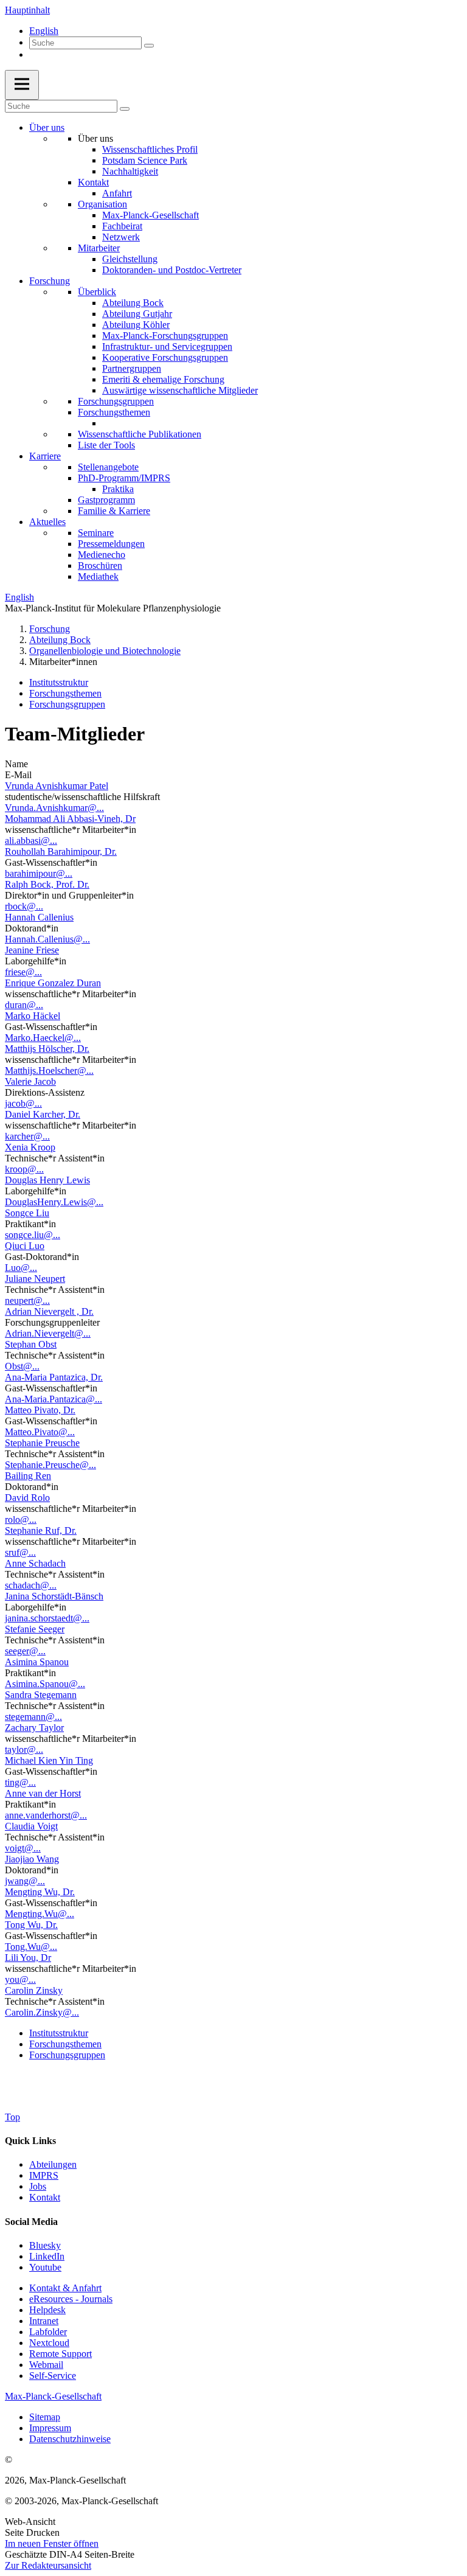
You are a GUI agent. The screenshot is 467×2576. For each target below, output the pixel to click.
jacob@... (23, 1103)
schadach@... (31, 1585)
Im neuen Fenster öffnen (52, 2543)
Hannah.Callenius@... (47, 939)
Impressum (50, 2428)
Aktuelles (47, 522)
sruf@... (20, 1552)
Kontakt (93, 182)
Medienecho (102, 555)
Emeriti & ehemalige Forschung (163, 379)
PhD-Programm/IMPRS (124, 478)
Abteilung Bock (133, 303)
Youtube (45, 2267)
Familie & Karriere (114, 511)
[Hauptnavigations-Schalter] (22, 85)
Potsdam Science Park (145, 160)
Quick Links (30, 2141)
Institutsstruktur (59, 682)
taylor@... (24, 1749)
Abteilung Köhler (136, 325)
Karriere (45, 456)
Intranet (44, 2321)
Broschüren (100, 566)
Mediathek (98, 576)
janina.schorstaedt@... (47, 1618)
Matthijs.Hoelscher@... (49, 1070)
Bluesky (45, 2245)
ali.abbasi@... (31, 841)
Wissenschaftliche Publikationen (140, 434)
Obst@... (22, 1366)
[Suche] (149, 46)
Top (12, 2117)
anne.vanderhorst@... (46, 1815)
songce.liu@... (33, 1235)
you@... (20, 1979)
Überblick (97, 292)
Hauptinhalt (27, 10)
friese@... (23, 972)
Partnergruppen (132, 368)
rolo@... (21, 1519)
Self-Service (53, 2376)
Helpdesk (47, 2310)
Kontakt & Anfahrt (65, 2288)
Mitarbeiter (99, 248)
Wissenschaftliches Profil (150, 149)
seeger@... (25, 1651)
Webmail (46, 2365)
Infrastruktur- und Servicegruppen (167, 346)
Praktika (118, 489)
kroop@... (24, 1169)
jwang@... (25, 1881)
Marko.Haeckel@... (43, 1038)
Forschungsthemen (114, 412)
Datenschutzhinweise (70, 2439)
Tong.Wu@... (31, 1947)
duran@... (24, 1005)
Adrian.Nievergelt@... (48, 1333)
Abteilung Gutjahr (137, 314)
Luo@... (21, 1268)
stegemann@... (33, 1717)
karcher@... (27, 1136)
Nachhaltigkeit (130, 171)
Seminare (96, 533)
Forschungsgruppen (116, 401)
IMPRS (44, 2175)
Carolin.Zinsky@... (42, 2012)
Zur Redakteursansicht (48, 2565)
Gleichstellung (130, 259)
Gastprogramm (106, 500)
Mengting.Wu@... (40, 1914)
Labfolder (48, 2332)
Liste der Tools (106, 445)
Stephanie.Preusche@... (50, 1465)
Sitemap (45, 2417)
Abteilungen (53, 2164)
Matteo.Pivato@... (40, 1432)
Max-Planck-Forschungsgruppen (165, 336)
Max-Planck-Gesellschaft (150, 215)
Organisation (102, 204)
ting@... (20, 1782)
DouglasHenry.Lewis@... (54, 1202)
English (44, 31)
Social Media (31, 2222)
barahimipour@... (39, 873)
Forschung (50, 281)
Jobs (38, 2186)
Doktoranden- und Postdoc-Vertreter (172, 270)
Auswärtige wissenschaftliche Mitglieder (180, 390)
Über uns (47, 127)
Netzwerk (121, 237)
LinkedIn (47, 2256)
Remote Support (61, 2354)
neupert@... (27, 1300)
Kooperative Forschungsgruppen (165, 357)
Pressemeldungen (111, 544)
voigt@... (23, 1848)
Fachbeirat (122, 226)
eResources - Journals (71, 2299)
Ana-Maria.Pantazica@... (54, 1399)
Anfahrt (117, 193)
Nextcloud (49, 2343)
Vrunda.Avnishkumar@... (54, 808)
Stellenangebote (108, 467)
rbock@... (24, 906)
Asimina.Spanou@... (45, 1684)
